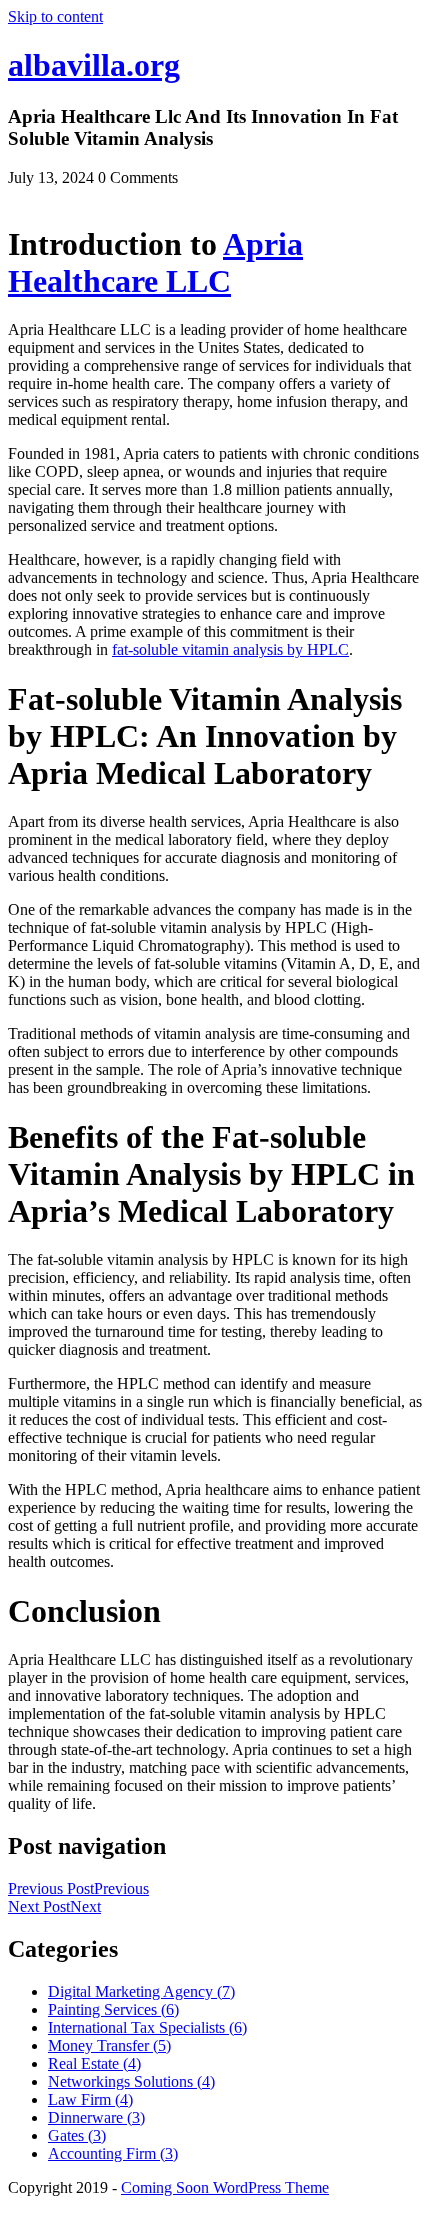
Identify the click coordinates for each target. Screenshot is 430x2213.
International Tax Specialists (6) (147, 2027)
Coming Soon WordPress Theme (225, 2187)
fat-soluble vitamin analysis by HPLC (230, 649)
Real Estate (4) (94, 2063)
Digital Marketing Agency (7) (141, 1991)
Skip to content (55, 16)
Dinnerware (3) (96, 2117)
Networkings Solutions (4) (131, 2081)
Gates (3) (77, 2135)
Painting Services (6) (113, 2009)
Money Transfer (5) (109, 2045)
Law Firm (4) (90, 2099)
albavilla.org (94, 65)
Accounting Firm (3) (113, 2153)
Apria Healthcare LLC (155, 262)
